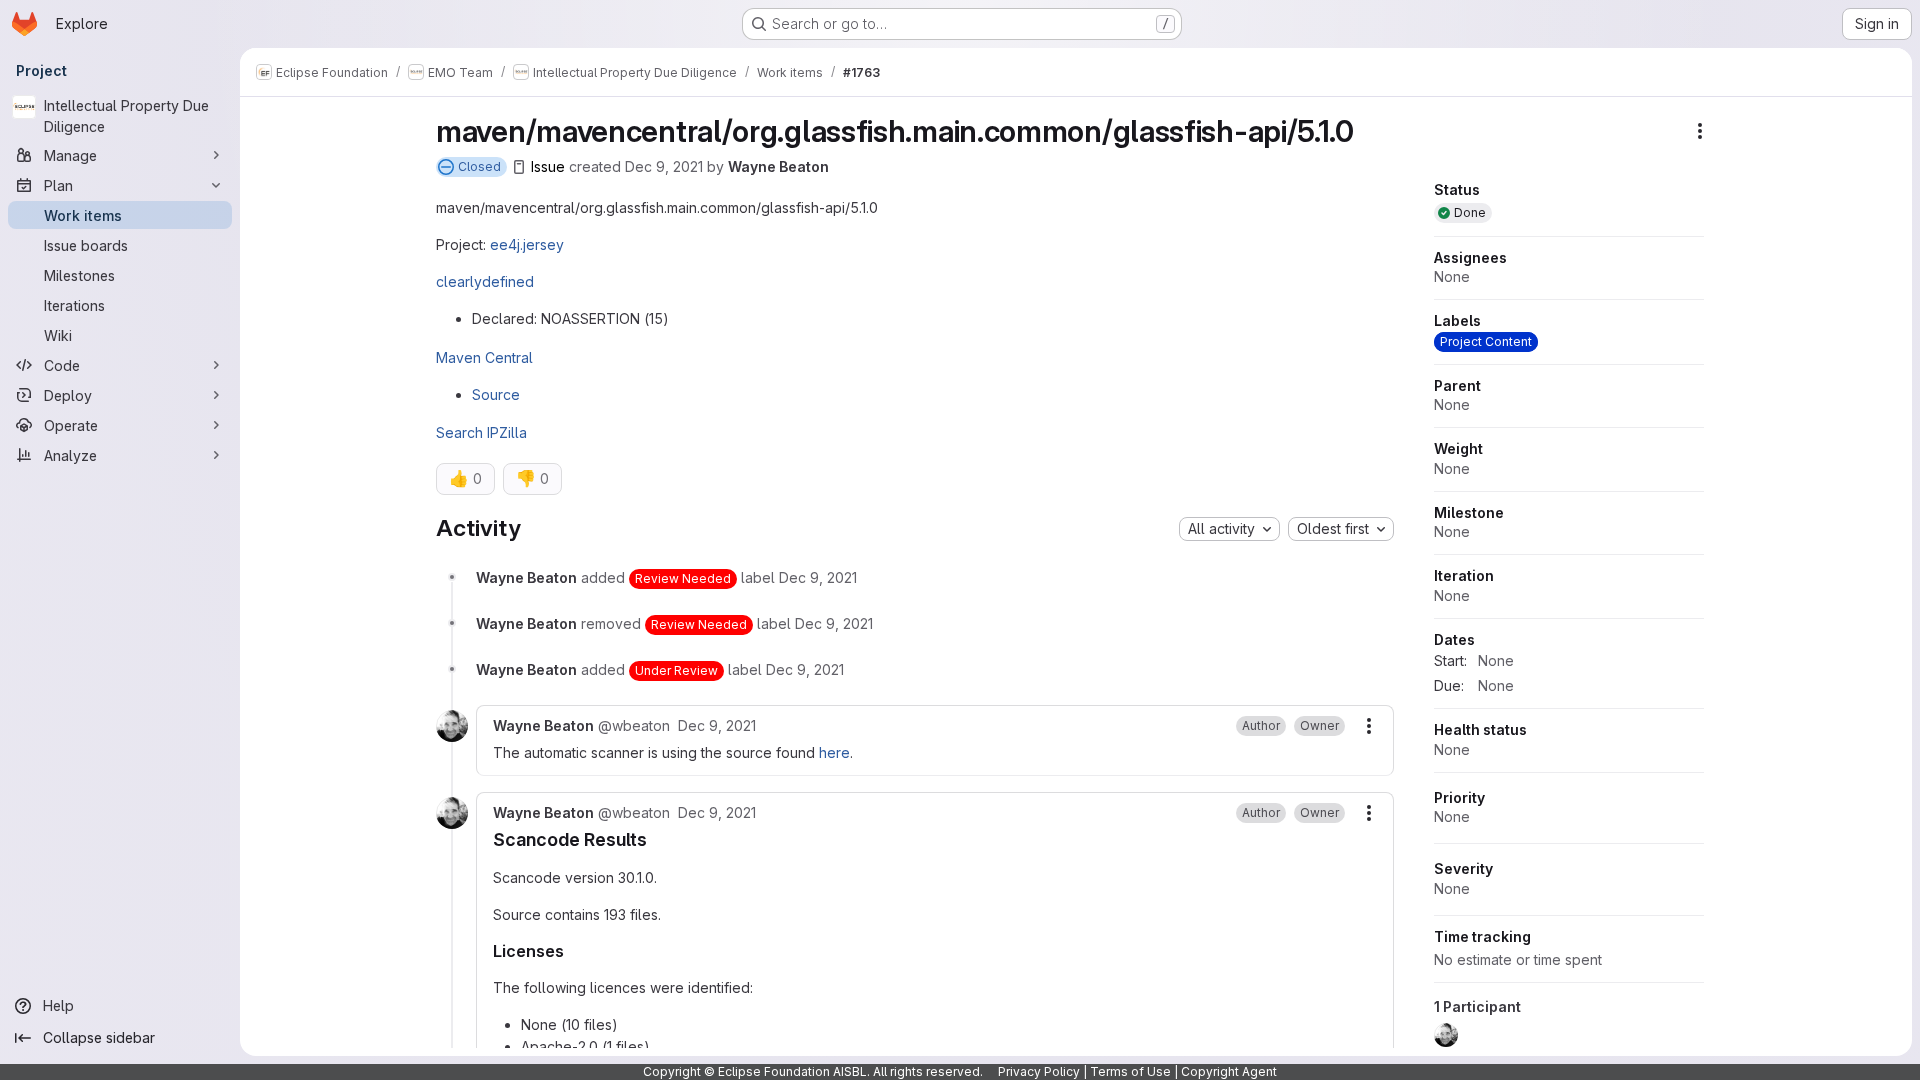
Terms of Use (1130, 1071)
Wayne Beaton (778, 166)
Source (496, 394)
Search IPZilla (481, 432)
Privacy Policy (1039, 1071)
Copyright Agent (1229, 1071)
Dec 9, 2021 (664, 166)
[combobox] (1229, 529)
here (834, 752)
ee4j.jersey (527, 244)
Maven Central (484, 357)
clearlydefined (485, 281)
